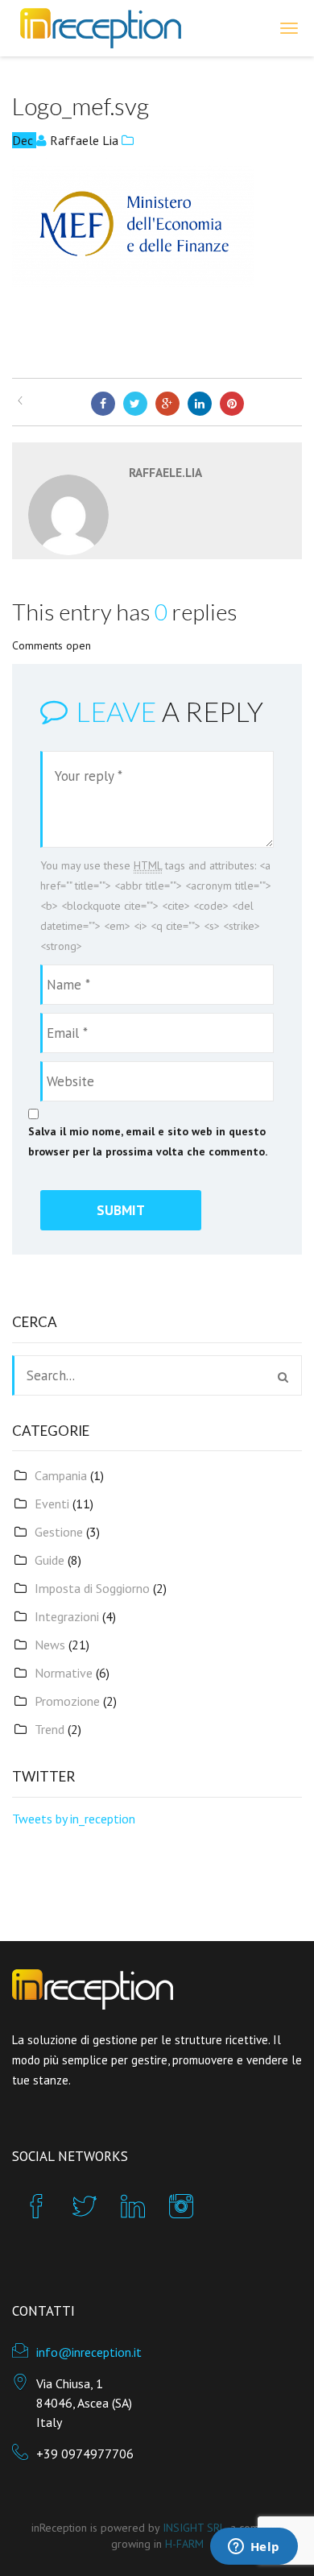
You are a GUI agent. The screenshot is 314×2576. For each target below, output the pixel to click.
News (50, 1645)
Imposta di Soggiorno (92, 1588)
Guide (50, 1560)
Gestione (59, 1532)
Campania (61, 1475)
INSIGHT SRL (194, 2528)
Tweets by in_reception (74, 1819)
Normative (64, 1673)
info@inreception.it (89, 2352)
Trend (50, 1729)
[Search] (283, 1377)
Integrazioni (67, 1616)
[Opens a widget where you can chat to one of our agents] (254, 2548)
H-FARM (184, 2544)
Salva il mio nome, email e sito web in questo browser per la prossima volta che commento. (148, 1141)
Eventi (52, 1504)
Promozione (67, 1701)
